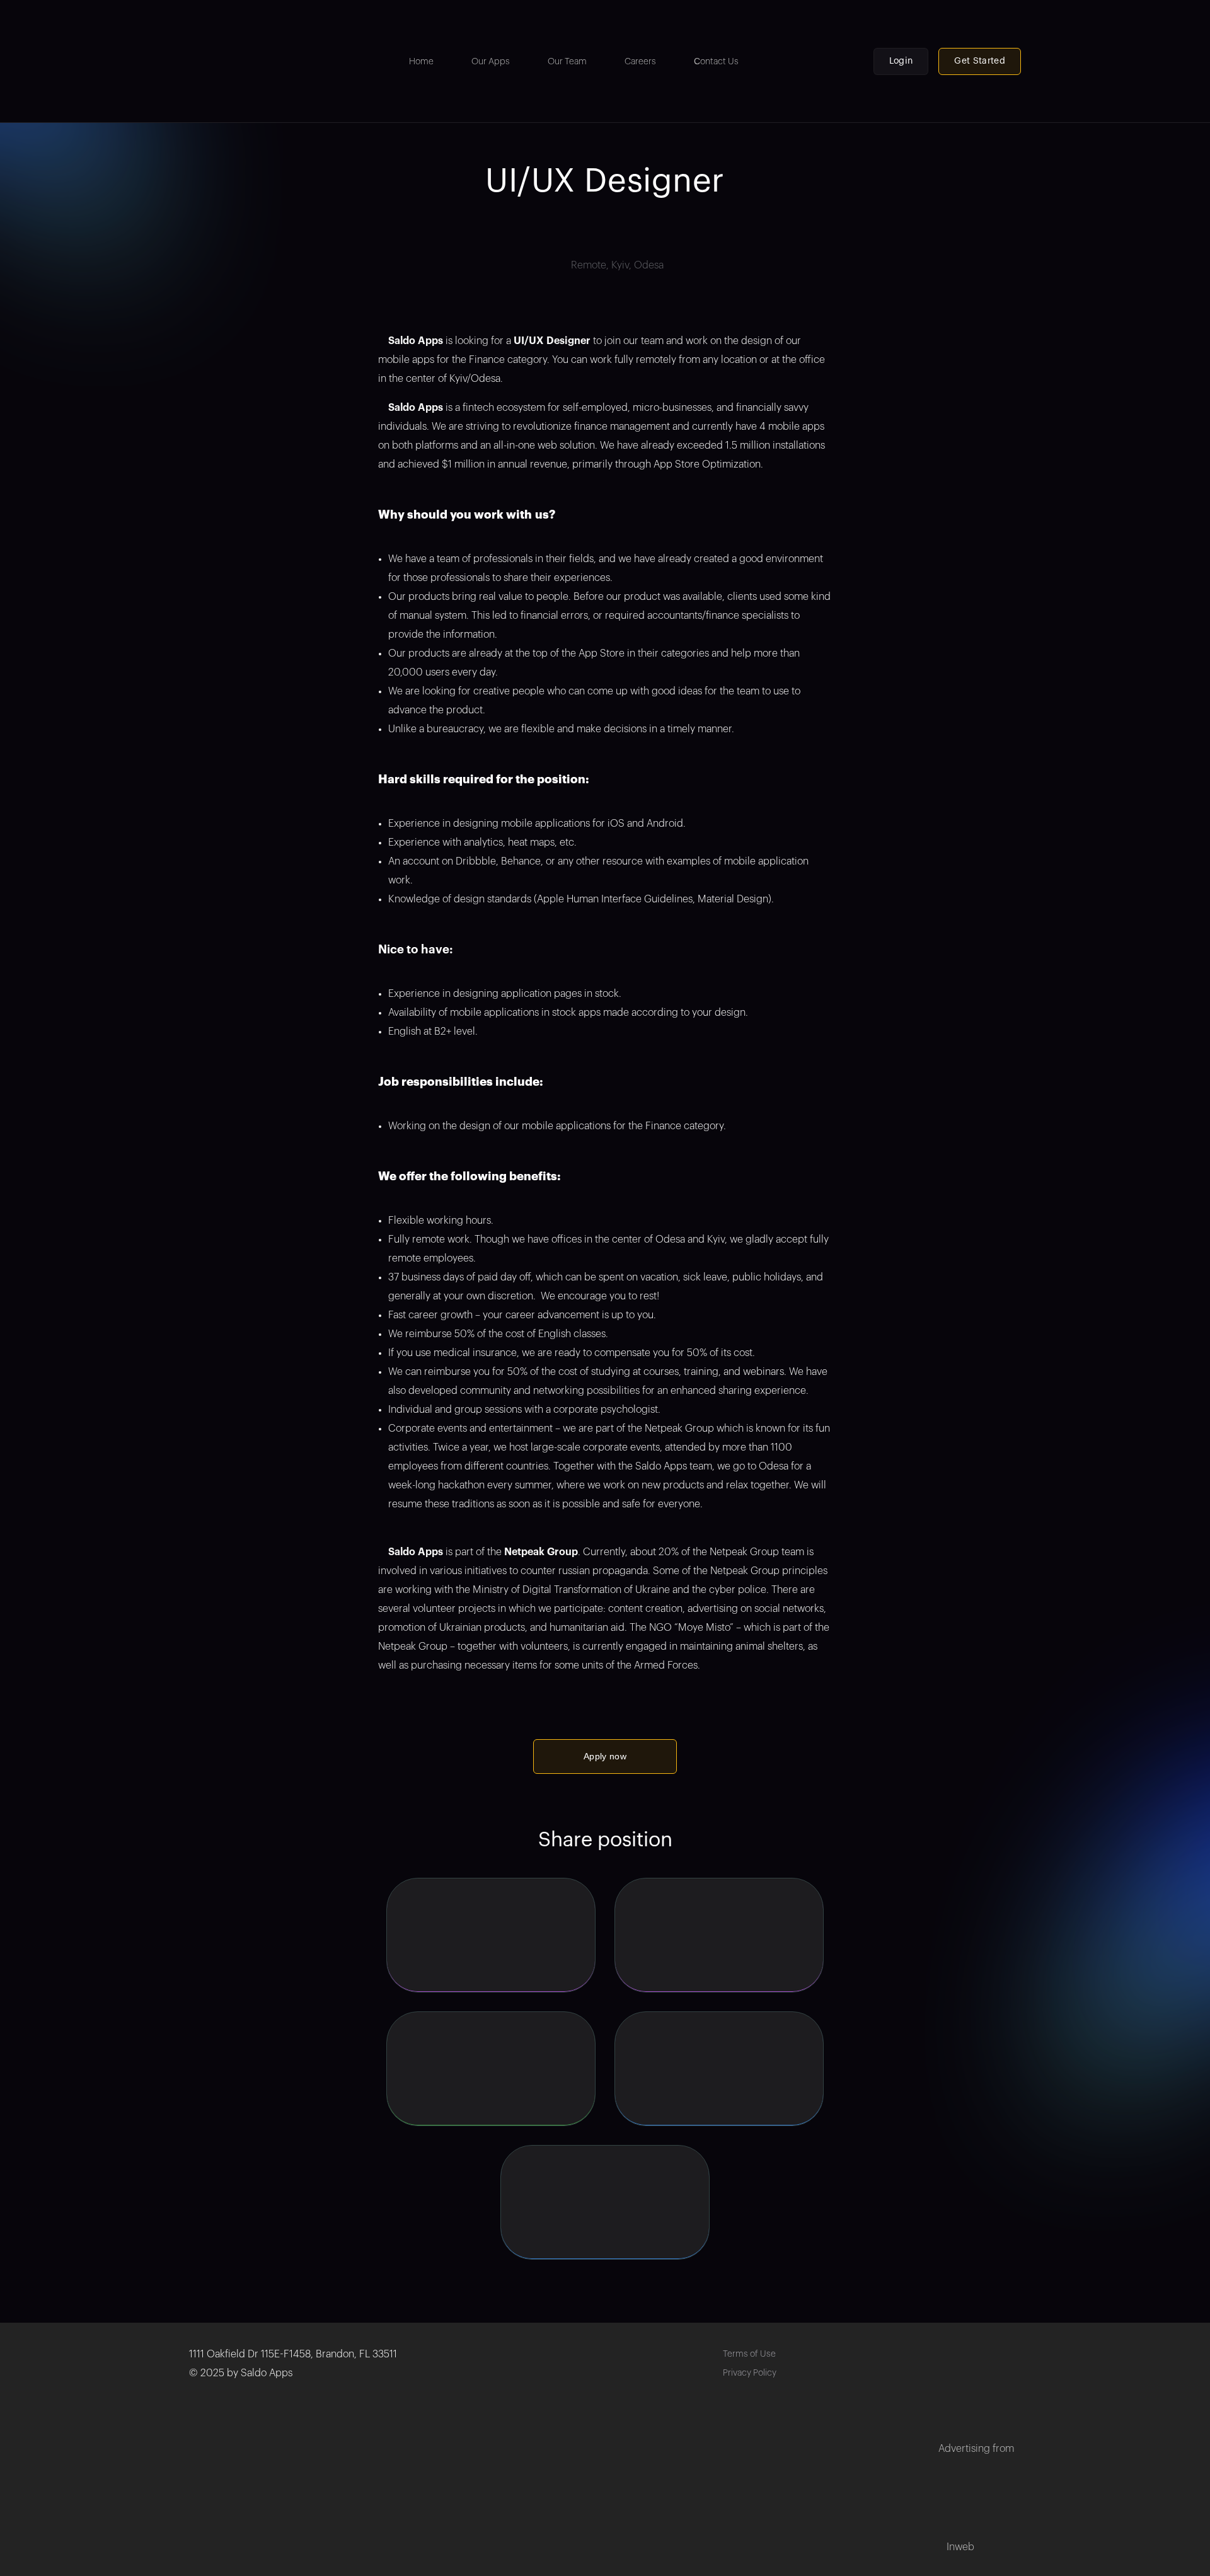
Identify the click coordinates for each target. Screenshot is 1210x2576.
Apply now (605, 1756)
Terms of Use (749, 2354)
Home (421, 62)
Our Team (567, 62)
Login (901, 61)
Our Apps (491, 62)
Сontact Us (716, 62)
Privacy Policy (750, 2373)
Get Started (980, 61)
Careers (640, 62)
